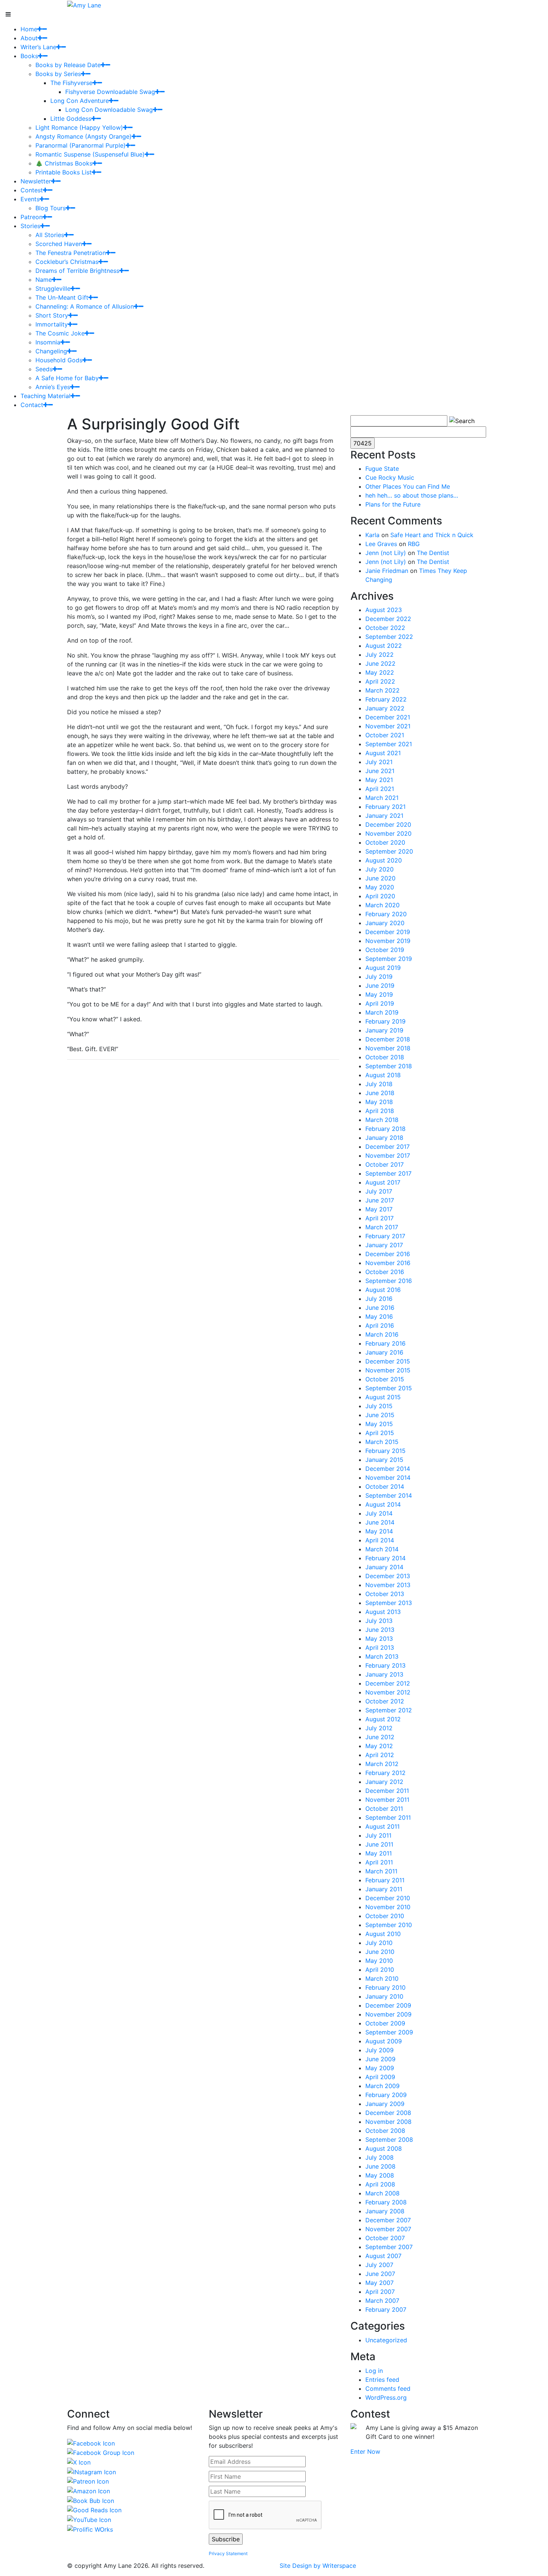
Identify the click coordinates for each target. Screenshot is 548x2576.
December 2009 (388, 2005)
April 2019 (380, 1003)
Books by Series (58, 74)
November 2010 (388, 1907)
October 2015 (385, 1379)
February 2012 (385, 1773)
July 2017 (379, 1191)
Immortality (52, 324)
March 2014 (382, 1549)
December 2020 (388, 824)
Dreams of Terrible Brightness (77, 271)
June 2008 (380, 2166)
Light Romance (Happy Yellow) (79, 127)
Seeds (44, 369)
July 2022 (379, 655)
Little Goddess (71, 119)
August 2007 (383, 2256)
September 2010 (389, 1925)
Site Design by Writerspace (318, 2566)
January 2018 (384, 1138)
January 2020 (385, 923)
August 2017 (383, 1182)
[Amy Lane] (84, 4)
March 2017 (382, 1227)
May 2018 (379, 1102)
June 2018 (380, 1093)
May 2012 (379, 1746)
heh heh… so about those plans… (412, 495)
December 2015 (388, 1361)
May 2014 (379, 1531)
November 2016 (388, 1263)
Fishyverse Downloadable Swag (110, 92)
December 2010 (388, 1898)
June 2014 (380, 1522)
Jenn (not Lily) (386, 553)
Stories (30, 226)
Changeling (51, 351)
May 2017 (379, 1209)
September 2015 (389, 1388)
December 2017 (388, 1147)
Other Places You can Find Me (408, 486)
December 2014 (388, 1469)
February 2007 (386, 2309)
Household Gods (59, 360)
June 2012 (380, 1737)
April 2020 (380, 896)
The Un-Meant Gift (62, 297)
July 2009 (379, 2050)
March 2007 (382, 2301)
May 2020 (380, 887)
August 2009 (384, 2041)
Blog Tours (51, 208)
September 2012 (389, 1710)
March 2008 (382, 2193)
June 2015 (380, 1415)
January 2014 (384, 1567)
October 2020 (385, 842)
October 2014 (385, 1486)
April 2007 (380, 2292)
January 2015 (384, 1460)
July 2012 (379, 1728)
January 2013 (384, 1674)
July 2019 (379, 977)
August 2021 (383, 753)
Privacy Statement (228, 2553)
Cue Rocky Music (390, 477)
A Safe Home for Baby (67, 378)
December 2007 (388, 2220)
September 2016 (389, 1281)
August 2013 (383, 1612)
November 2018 (388, 1048)
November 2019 (388, 941)
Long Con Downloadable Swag (109, 110)
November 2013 (388, 1585)
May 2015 (379, 1424)
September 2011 (388, 1817)
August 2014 (383, 1504)
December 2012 (388, 1683)
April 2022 (380, 681)
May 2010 (379, 1961)
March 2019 (382, 1012)
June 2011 (379, 1844)
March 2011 (381, 1871)
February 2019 (385, 1021)
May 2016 (379, 1317)
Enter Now (365, 2452)
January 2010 (384, 1996)
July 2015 (379, 1406)
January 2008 (385, 2211)
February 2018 (385, 1129)
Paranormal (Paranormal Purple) (81, 145)
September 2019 (389, 959)
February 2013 (385, 1665)
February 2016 (385, 1343)
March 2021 (382, 798)
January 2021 (384, 816)
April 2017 (379, 1218)
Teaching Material (45, 396)
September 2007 (389, 2247)
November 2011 (387, 1800)
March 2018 (382, 1120)
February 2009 (386, 2095)
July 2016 (379, 1299)
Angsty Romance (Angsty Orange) (84, 136)
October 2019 (385, 950)
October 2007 (385, 2238)
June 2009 (380, 2059)
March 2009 (382, 2086)
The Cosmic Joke (60, 333)
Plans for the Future (393, 504)
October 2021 (385, 735)
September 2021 (389, 744)
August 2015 (383, 1397)
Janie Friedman (387, 571)
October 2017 (385, 1164)
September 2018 (389, 1066)
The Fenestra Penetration (71, 253)
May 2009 (380, 2068)
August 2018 (383, 1075)
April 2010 (380, 1970)
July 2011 (378, 1835)
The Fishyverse (71, 83)
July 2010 (379, 1943)
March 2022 (382, 690)
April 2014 (380, 1540)
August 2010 (383, 1934)
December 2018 (388, 1039)
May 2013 (379, 1639)
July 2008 (379, 2157)
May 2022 (380, 672)
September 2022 (389, 637)
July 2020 (379, 869)
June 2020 (380, 878)
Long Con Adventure (80, 101)
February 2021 (385, 807)
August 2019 (383, 968)
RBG (414, 544)
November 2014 (388, 1478)
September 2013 (389, 1603)
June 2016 (380, 1308)
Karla (372, 535)
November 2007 (388, 2229)
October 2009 (385, 2023)
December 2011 (387, 1791)
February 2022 (386, 699)
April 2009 (380, 2077)
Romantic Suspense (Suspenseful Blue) (90, 154)
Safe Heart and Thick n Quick (432, 535)
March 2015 (382, 1442)
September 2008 (389, 2140)
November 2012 (388, 1692)
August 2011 (382, 1826)
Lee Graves (381, 544)
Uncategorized (386, 2340)
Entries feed (382, 2380)
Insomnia (48, 342)
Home (29, 29)
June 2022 (380, 663)
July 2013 (379, 1621)
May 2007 (379, 2283)
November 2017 (388, 1155)
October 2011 (384, 1809)
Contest (32, 190)
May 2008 (380, 2175)
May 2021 (379, 780)
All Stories (50, 235)
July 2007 (379, 2265)
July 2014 (379, 1513)
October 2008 (385, 2131)
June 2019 (380, 986)
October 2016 (385, 1272)
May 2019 (379, 994)
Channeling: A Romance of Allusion (85, 306)
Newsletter (36, 181)
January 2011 (384, 1889)
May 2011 (379, 1853)
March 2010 (382, 1978)
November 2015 (388, 1370)
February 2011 (385, 1880)
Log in (374, 2371)
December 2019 (388, 932)
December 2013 (388, 1576)
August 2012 (383, 1719)
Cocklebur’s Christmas (67, 262)
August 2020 (384, 860)
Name (44, 280)
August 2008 (384, 2148)
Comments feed (388, 2389)
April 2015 (380, 1433)
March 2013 (382, 1656)
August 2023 (384, 610)
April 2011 (379, 1862)
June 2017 (380, 1200)
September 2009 (389, 2032)
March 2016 (382, 1334)
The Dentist (433, 553)
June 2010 (380, 1952)
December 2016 (388, 1254)
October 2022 (385, 628)
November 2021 (388, 726)
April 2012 (380, 1755)
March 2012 (382, 1764)
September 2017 (388, 1173)
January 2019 (384, 1030)
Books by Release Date (68, 65)
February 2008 (386, 2202)
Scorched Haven (59, 244)
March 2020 (382, 905)
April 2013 (380, 1648)
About (29, 38)
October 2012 (385, 1701)
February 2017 (385, 1236)
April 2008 (380, 2184)
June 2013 (380, 1630)
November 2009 (388, 2014)
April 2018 (380, 1111)
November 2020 (388, 833)
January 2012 (384, 1782)
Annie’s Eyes (53, 387)
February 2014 (385, 1558)
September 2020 (389, 851)
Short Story (52, 315)
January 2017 (384, 1245)
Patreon (32, 217)
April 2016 (380, 1325)
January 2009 (385, 2104)
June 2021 (380, 771)
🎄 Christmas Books (64, 163)
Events (30, 199)
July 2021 (379, 762)
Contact (32, 405)
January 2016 (384, 1352)
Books (29, 56)
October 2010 (385, 1916)
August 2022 (384, 646)
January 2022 (385, 708)
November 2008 (388, 2122)
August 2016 (383, 1290)
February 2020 (386, 914)
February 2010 (385, 1987)
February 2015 (385, 1451)
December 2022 (388, 619)
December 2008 (388, 2113)
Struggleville (53, 289)
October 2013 (385, 1594)
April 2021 (380, 789)
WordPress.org (386, 2397)
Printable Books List (64, 172)
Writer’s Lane (38, 47)
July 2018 (379, 1084)
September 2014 (389, 1495)
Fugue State (382, 469)
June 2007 (380, 2274)
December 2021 (388, 717)
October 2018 (385, 1057)
